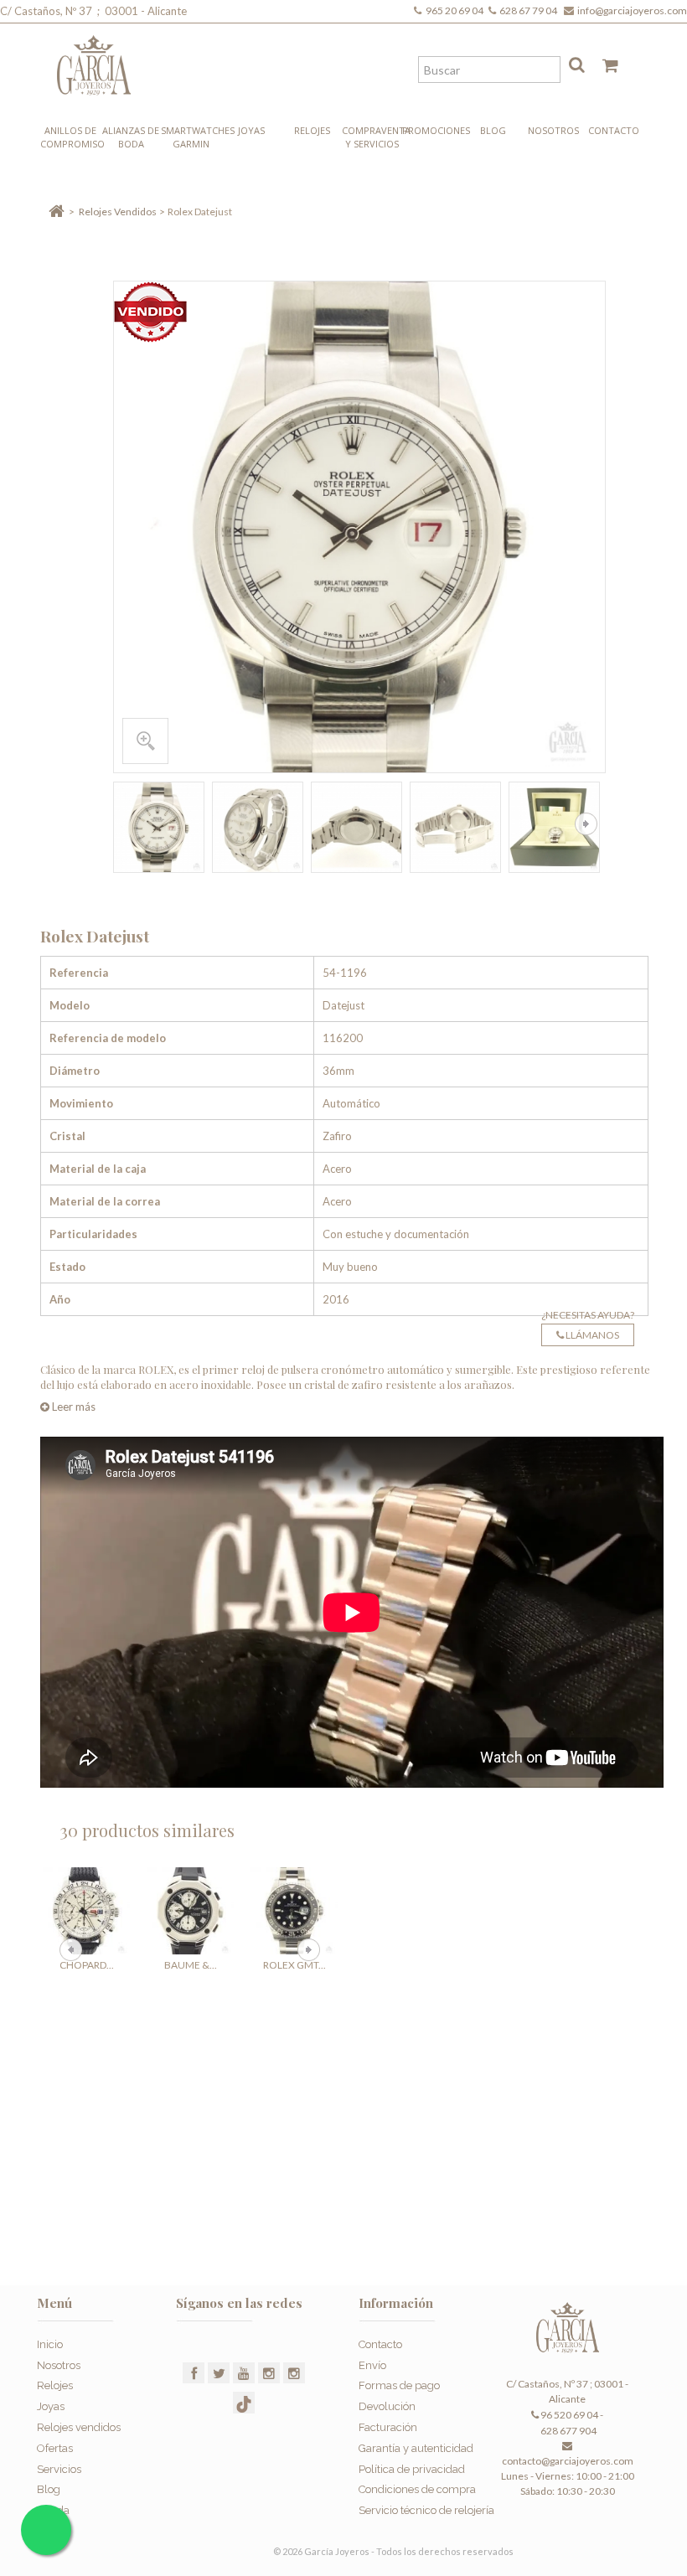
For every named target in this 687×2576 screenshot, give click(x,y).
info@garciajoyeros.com (632, 10)
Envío (372, 2365)
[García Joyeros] (94, 59)
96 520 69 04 (568, 2415)
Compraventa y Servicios (372, 137)
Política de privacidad (412, 2469)
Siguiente (586, 824)
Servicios (59, 2469)
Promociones (432, 130)
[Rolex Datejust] (159, 827)
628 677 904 (568, 2431)
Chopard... (87, 1965)
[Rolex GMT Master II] (294, 1911)
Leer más (72, 1407)
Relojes (312, 130)
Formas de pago (399, 2385)
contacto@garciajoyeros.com (568, 2461)
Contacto (614, 130)
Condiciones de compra (417, 2489)
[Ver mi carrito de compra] (604, 69)
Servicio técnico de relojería (426, 2510)
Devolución (387, 2406)
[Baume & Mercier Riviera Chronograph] (190, 1911)
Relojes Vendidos (118, 212)
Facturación (388, 2427)
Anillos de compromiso (70, 137)
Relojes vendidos (79, 2427)
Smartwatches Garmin (191, 137)
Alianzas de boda (131, 137)
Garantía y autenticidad (416, 2448)
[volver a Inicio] (57, 212)
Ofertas (55, 2448)
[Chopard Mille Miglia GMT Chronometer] (86, 1911)
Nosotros (553, 130)
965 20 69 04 (456, 10)
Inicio (50, 2344)
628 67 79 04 (530, 10)
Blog (493, 130)
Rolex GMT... (294, 1965)
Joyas (251, 130)
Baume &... (191, 1965)
